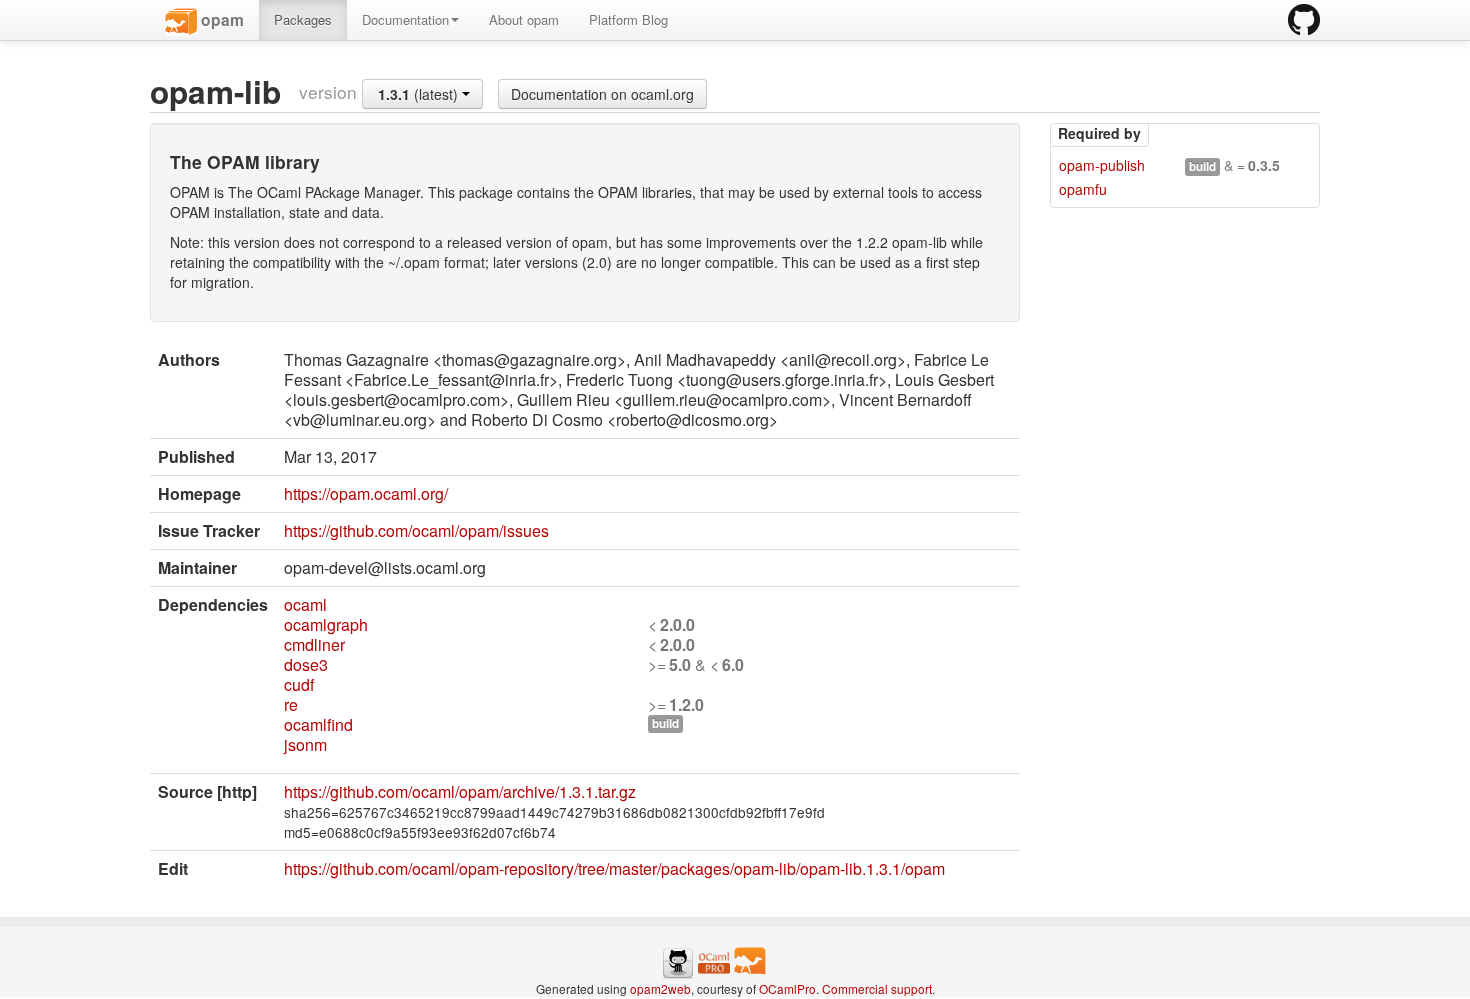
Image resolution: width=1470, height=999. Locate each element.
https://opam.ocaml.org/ (366, 493)
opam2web (660, 988)
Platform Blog (628, 19)
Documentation (405, 19)
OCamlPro (787, 988)
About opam (524, 19)
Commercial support (877, 988)
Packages (303, 19)
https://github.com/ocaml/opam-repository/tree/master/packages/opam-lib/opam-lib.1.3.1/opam (614, 868)
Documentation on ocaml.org (602, 94)
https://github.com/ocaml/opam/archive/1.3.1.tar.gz (460, 791)
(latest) (420, 94)
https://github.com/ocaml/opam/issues (416, 530)
